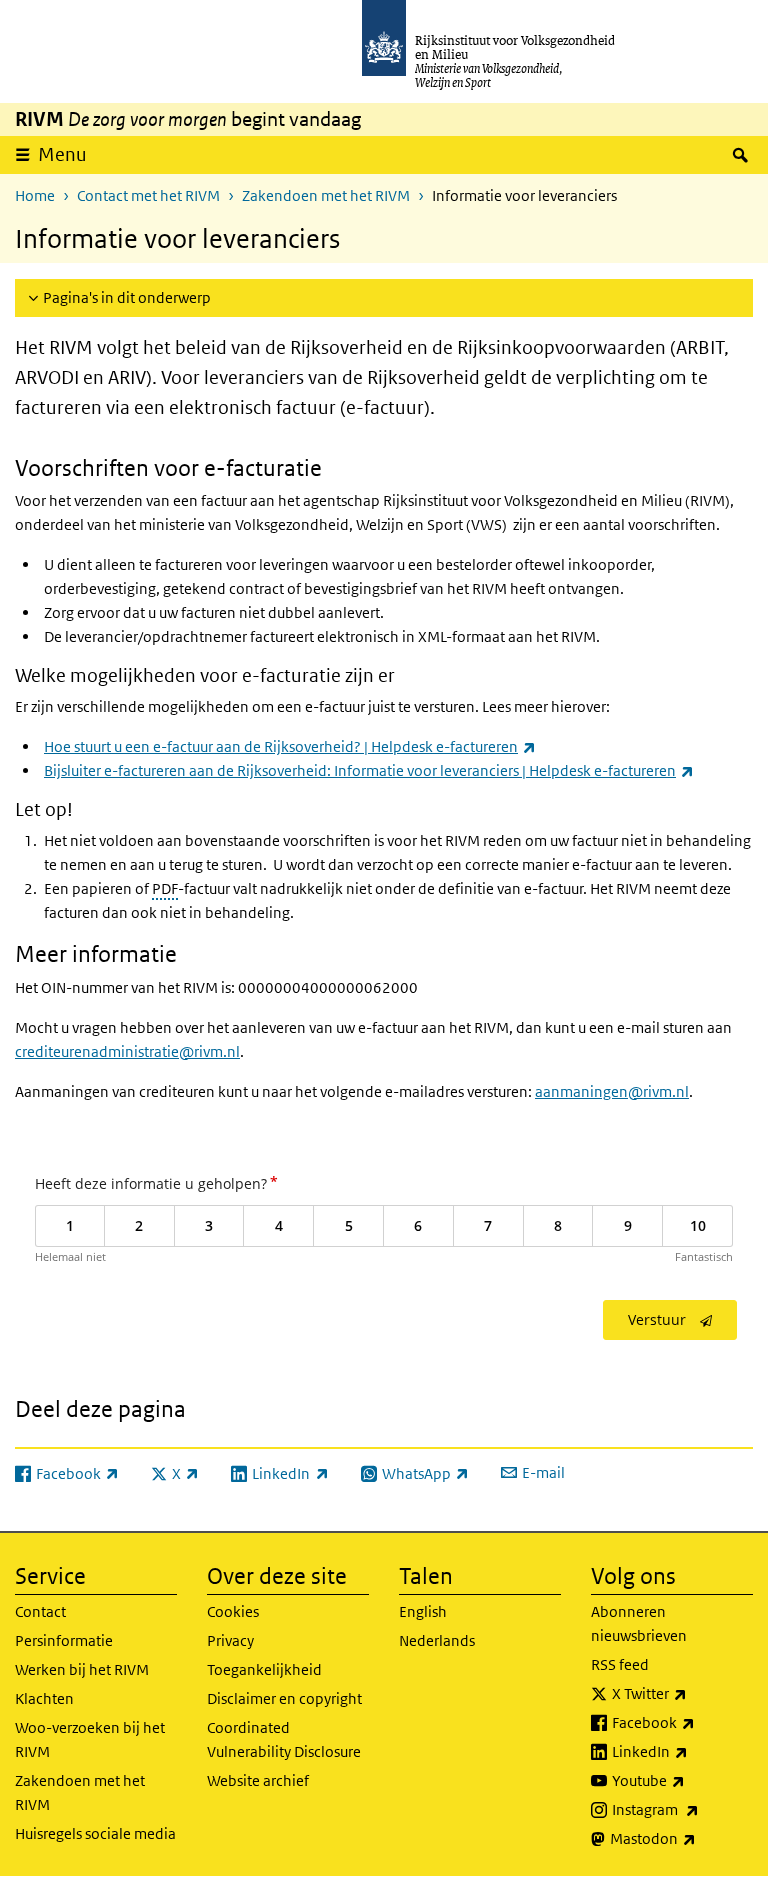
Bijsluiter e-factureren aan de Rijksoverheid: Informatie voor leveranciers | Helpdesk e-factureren (369, 770)
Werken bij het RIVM (82, 1669)
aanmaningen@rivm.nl (612, 1091)
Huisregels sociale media (95, 1833)
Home (35, 195)
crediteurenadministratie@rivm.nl (127, 1051)
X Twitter (682, 1693)
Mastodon (681, 1838)
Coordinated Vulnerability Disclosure (284, 1739)
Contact (40, 1611)
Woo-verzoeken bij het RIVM (90, 1739)
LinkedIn (682, 1751)
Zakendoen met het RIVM (326, 195)
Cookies (233, 1611)
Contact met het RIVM (148, 195)
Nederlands (437, 1640)
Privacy (230, 1640)
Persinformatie (64, 1640)
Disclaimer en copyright (284, 1698)
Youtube (682, 1780)
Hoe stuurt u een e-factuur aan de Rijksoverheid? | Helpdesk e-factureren (290, 746)
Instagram (682, 1809)
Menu (62, 154)
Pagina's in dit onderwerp (127, 297)
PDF (165, 888)
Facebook (682, 1722)
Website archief (258, 1780)
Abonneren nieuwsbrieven (639, 1623)
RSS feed (620, 1664)
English (423, 1611)
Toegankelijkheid (264, 1669)
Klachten (44, 1698)
